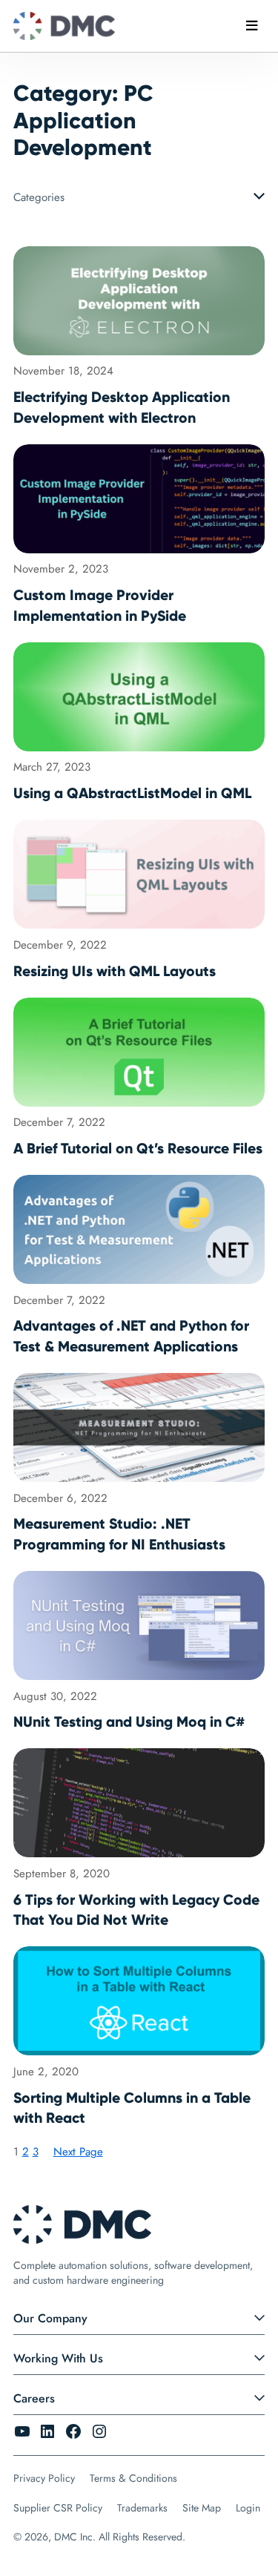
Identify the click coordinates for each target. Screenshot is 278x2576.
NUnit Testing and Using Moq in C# (129, 1722)
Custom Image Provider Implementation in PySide (100, 605)
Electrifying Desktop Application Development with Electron (122, 407)
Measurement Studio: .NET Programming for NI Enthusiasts (119, 1534)
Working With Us (58, 2358)
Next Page (78, 2152)
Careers (34, 2398)
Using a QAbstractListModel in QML (132, 793)
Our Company (50, 2318)
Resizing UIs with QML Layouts (115, 971)
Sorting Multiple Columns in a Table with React (132, 2108)
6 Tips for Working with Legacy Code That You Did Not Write (136, 1910)
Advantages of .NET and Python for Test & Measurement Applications (131, 1336)
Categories (39, 197)
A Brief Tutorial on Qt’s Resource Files (138, 1148)
